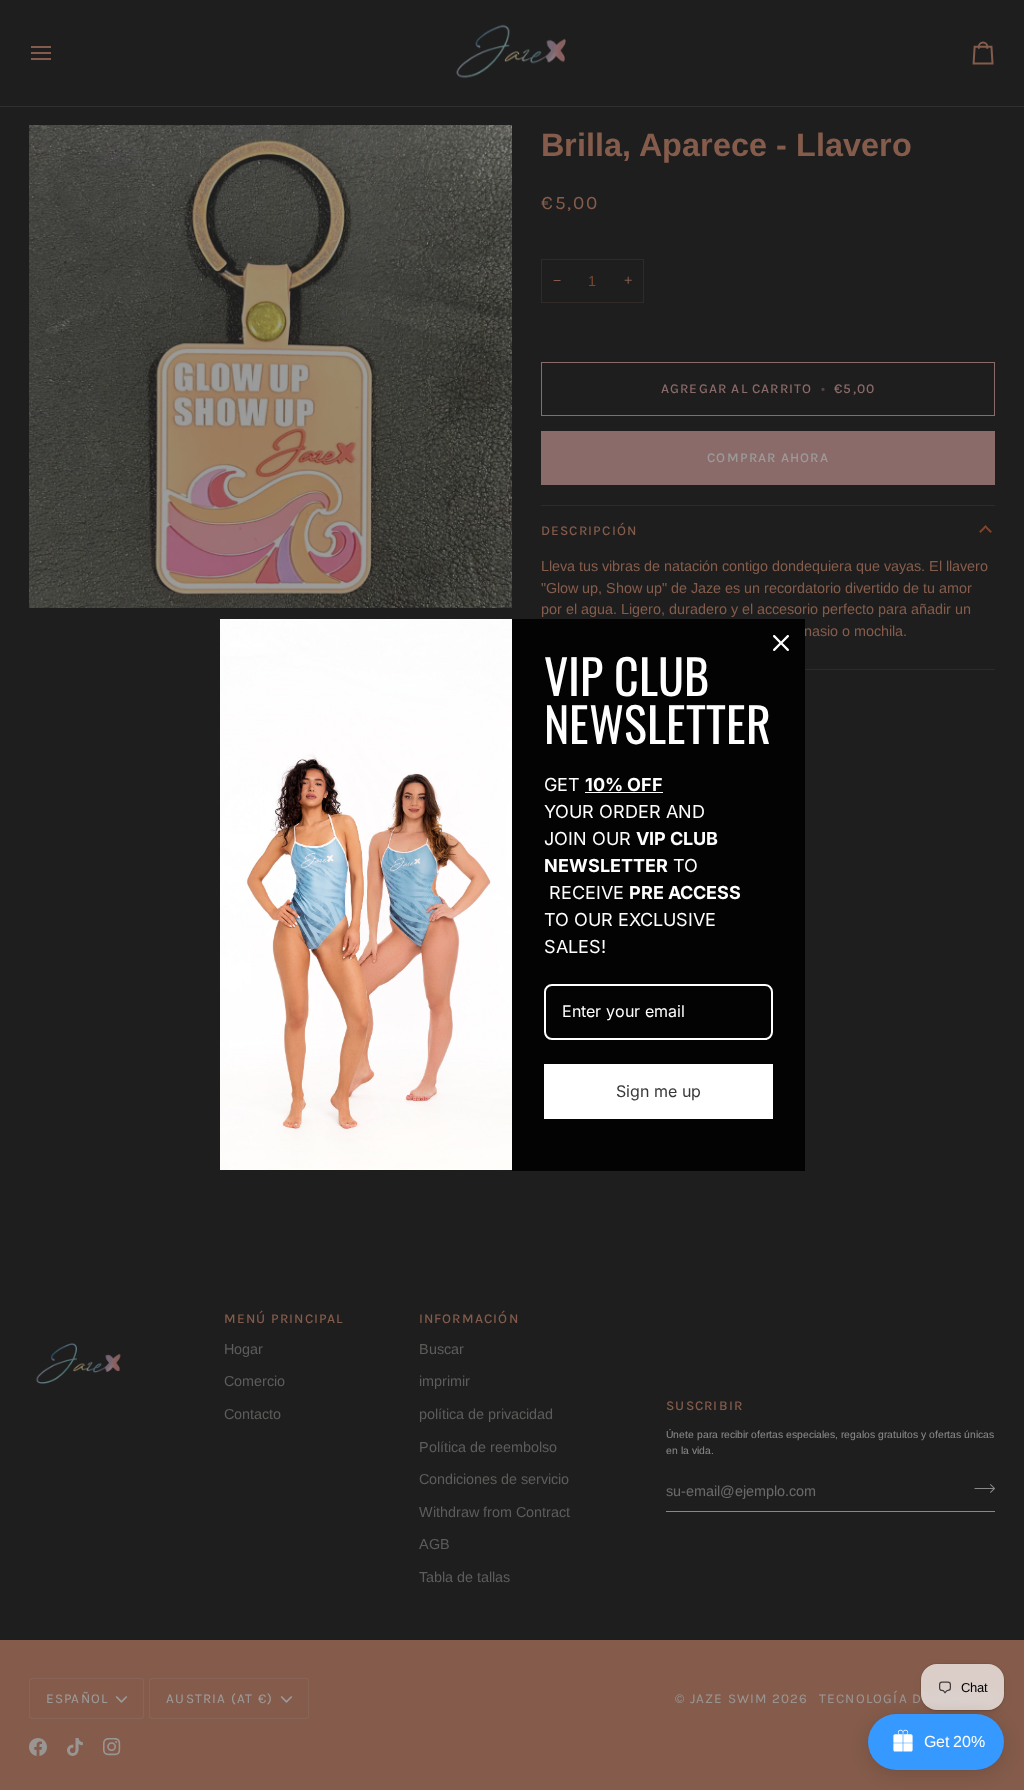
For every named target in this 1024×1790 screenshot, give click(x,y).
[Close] (781, 643)
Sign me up (658, 1091)
